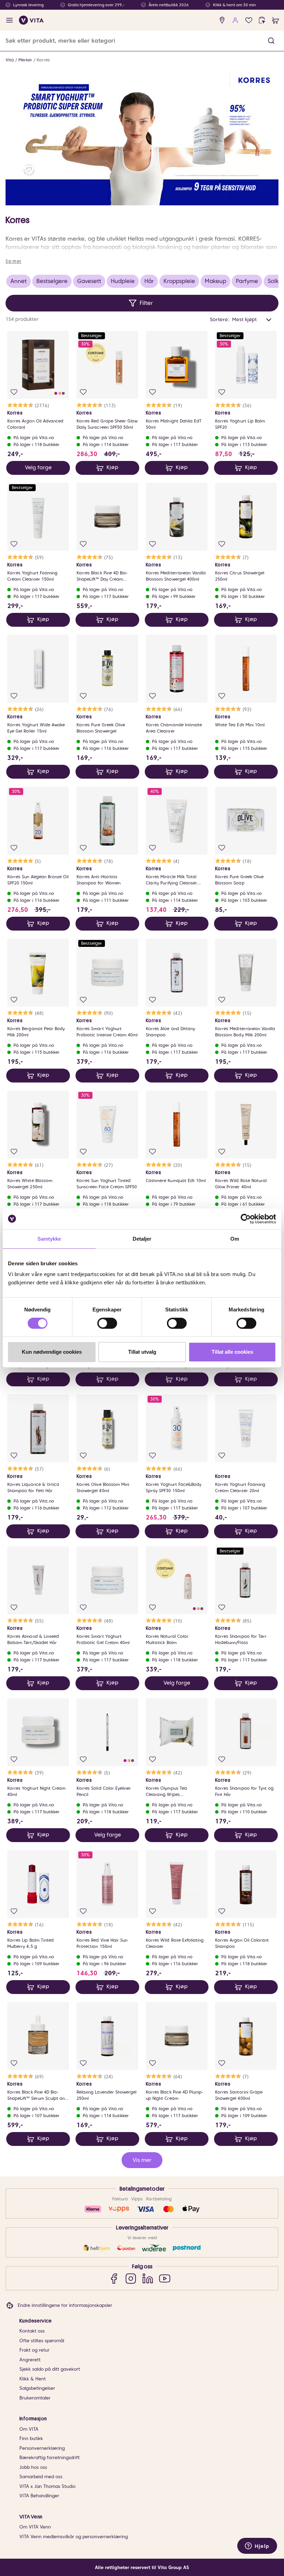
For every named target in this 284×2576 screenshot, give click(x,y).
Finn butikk (31, 2438)
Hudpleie (123, 281)
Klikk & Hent (33, 2379)
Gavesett (89, 281)
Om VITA (29, 2429)
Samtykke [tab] (49, 1239)
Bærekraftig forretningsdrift (50, 2458)
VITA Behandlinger (39, 2496)
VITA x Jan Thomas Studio (47, 2486)
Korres (43, 60)
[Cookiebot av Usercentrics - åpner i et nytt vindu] (246, 1219)
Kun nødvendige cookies (52, 1352)
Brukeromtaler (35, 2398)
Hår (149, 281)
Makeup (215, 281)
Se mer (14, 261)
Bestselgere (52, 281)
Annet (19, 281)
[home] (31, 20)
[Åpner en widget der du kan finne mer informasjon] (257, 2547)
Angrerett (30, 2360)
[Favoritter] (249, 20)
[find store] (222, 20)
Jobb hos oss (33, 2467)
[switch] (107, 1323)
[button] (271, 41)
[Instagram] (131, 2278)
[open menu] (10, 20)
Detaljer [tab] (142, 1239)
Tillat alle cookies (232, 1352)
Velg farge (38, 468)
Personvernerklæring (42, 2448)
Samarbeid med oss (41, 2477)
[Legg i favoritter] (14, 392)
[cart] (276, 20)
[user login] (235, 20)
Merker (25, 60)
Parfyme (247, 281)
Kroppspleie (179, 281)
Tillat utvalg (142, 1352)
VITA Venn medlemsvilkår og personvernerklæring (74, 2537)
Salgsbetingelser (37, 2388)
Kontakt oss (32, 2331)
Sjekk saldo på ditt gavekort (50, 2369)
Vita (10, 60)
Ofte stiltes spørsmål (42, 2341)
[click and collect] (262, 20)
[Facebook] (114, 2278)
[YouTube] (165, 2278)
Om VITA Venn (35, 2527)
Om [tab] (235, 1239)
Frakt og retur (34, 2350)
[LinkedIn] (148, 2278)
